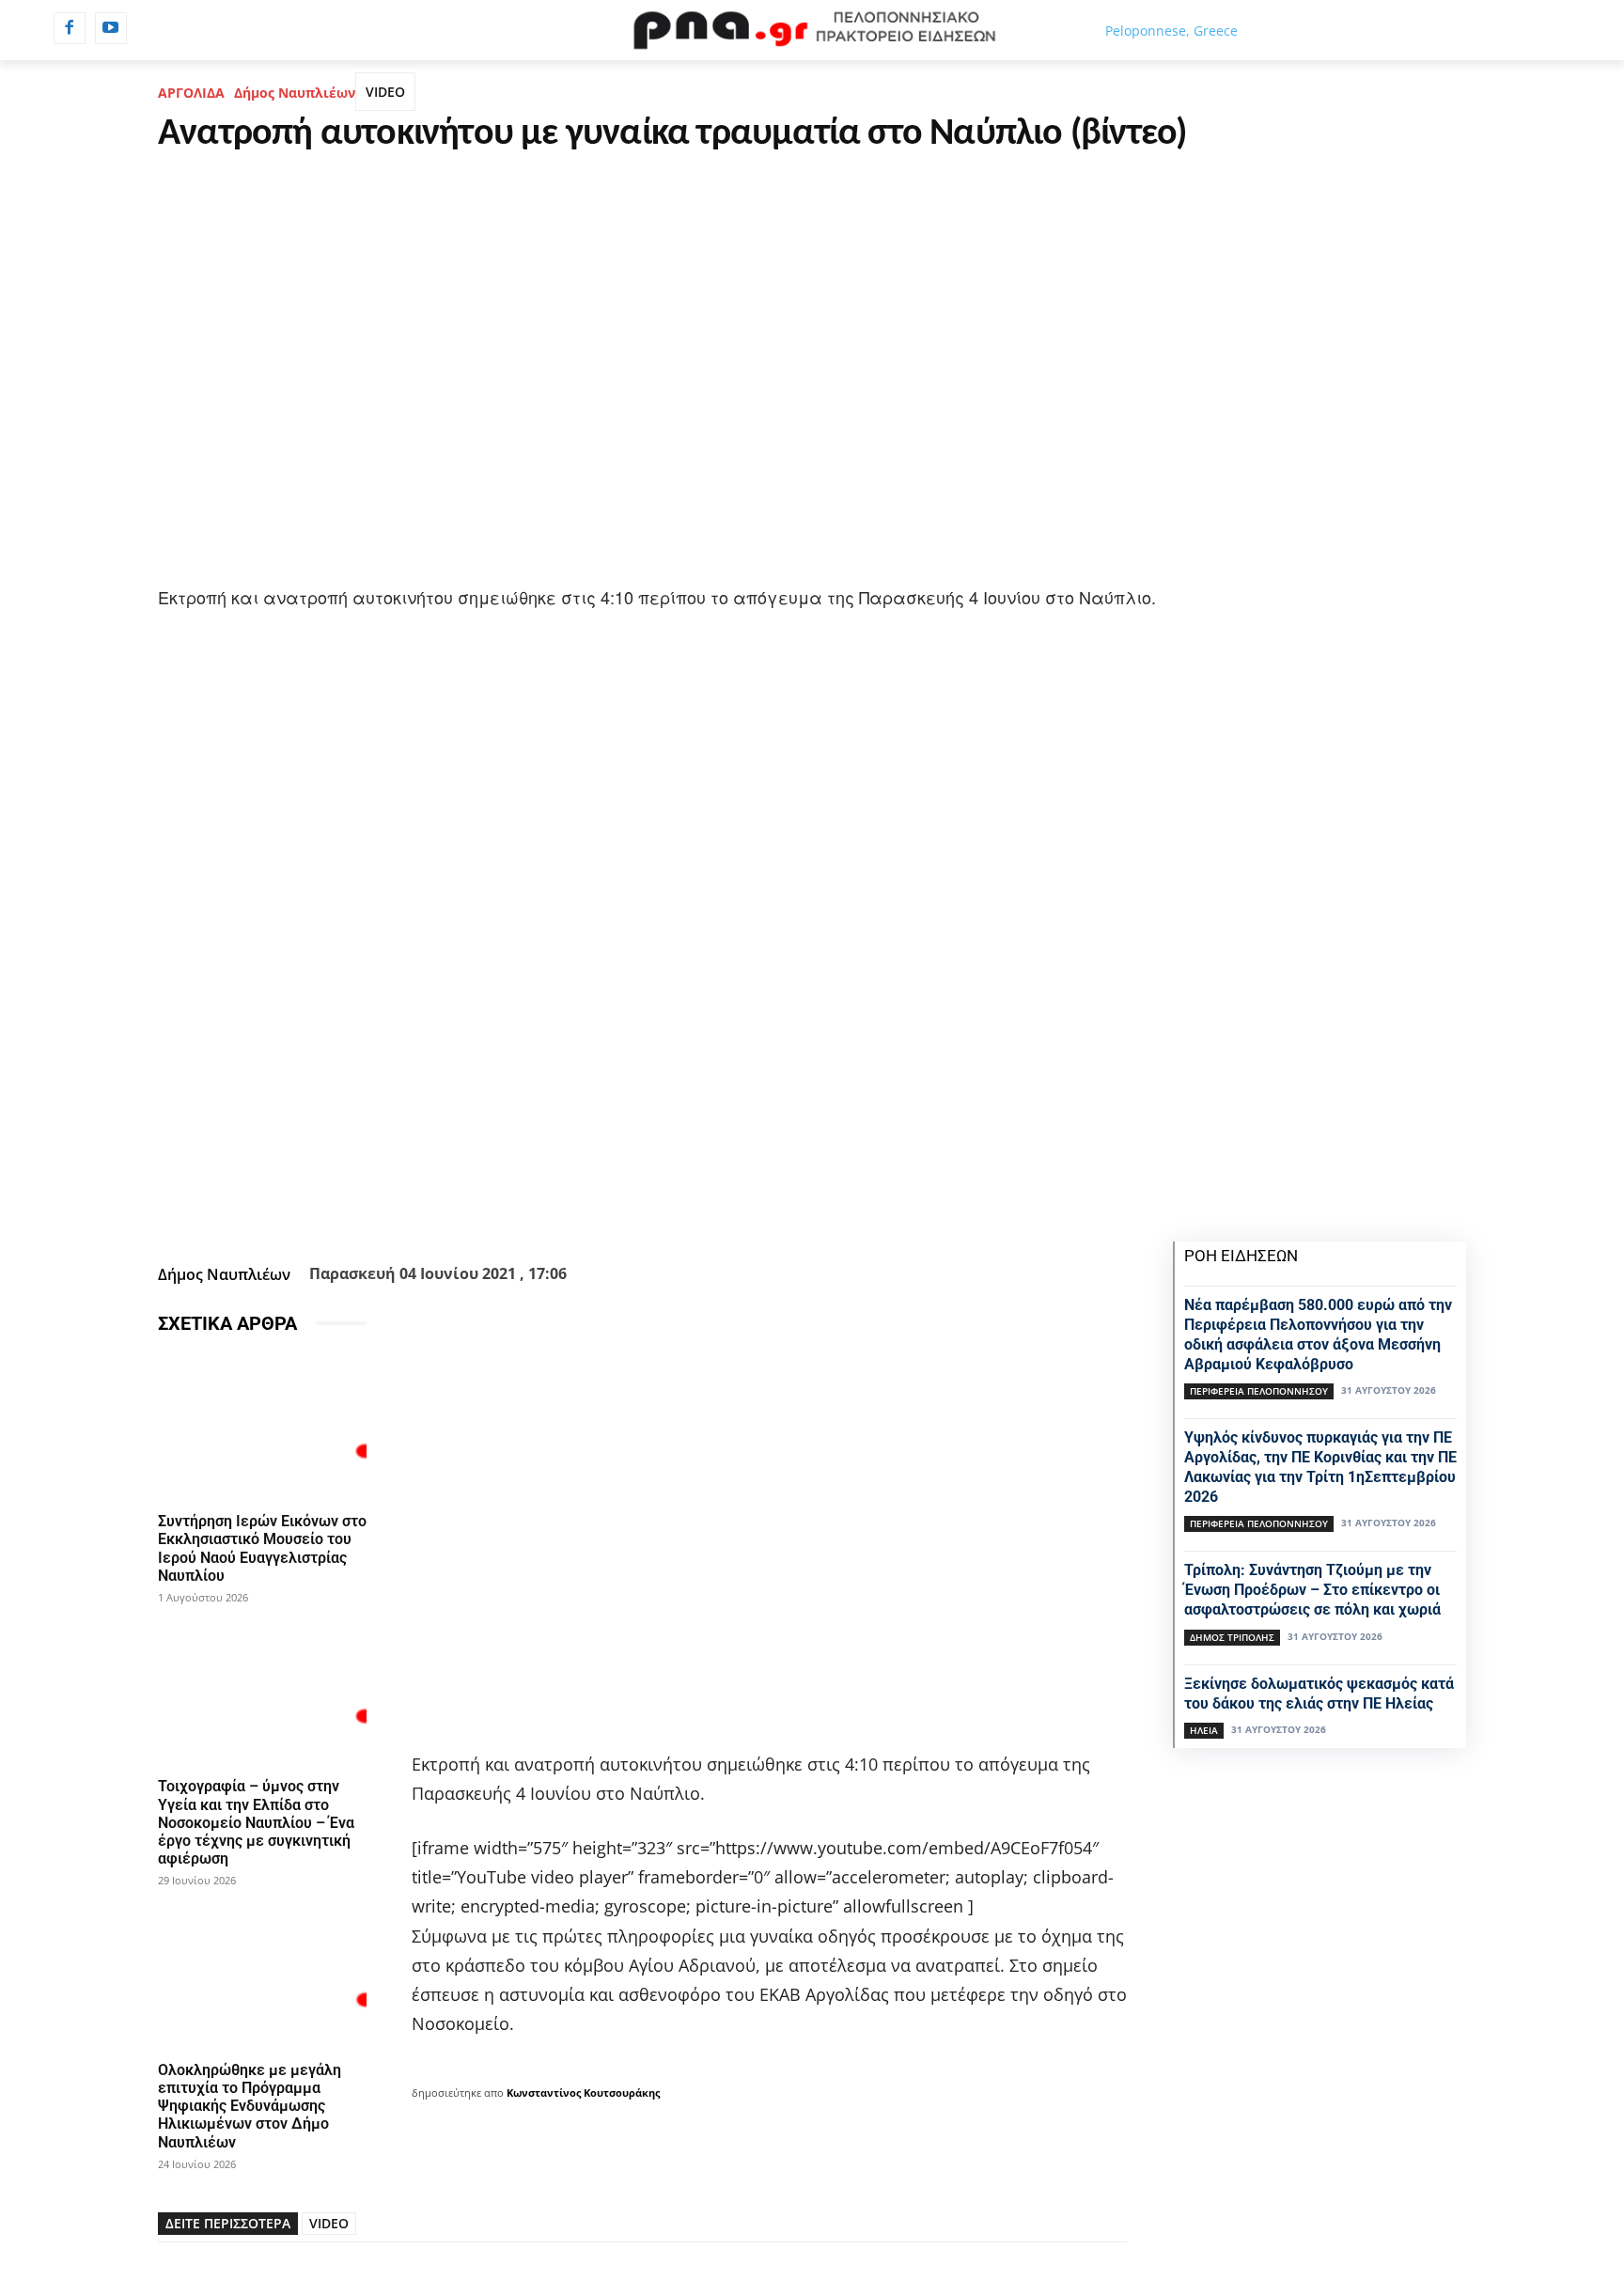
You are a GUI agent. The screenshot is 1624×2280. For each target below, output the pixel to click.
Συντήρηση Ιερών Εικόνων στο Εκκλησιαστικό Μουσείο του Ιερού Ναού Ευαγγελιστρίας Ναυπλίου (262, 1548)
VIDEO (385, 92)
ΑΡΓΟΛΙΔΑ (191, 93)
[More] (744, 1210)
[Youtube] (111, 28)
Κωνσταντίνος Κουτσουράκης (583, 2093)
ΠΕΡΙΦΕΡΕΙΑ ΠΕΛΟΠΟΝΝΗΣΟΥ (1259, 1391)
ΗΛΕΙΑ (1204, 1730)
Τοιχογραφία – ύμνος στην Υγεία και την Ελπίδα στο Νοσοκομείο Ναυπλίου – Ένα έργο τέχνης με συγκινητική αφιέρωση (256, 1822)
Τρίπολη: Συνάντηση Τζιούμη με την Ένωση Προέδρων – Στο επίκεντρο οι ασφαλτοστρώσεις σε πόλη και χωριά (1312, 1590)
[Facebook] (70, 28)
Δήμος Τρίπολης (1232, 1637)
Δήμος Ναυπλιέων (295, 93)
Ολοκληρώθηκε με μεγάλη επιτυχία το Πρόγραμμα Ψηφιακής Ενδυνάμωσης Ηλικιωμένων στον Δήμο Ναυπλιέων (250, 2106)
